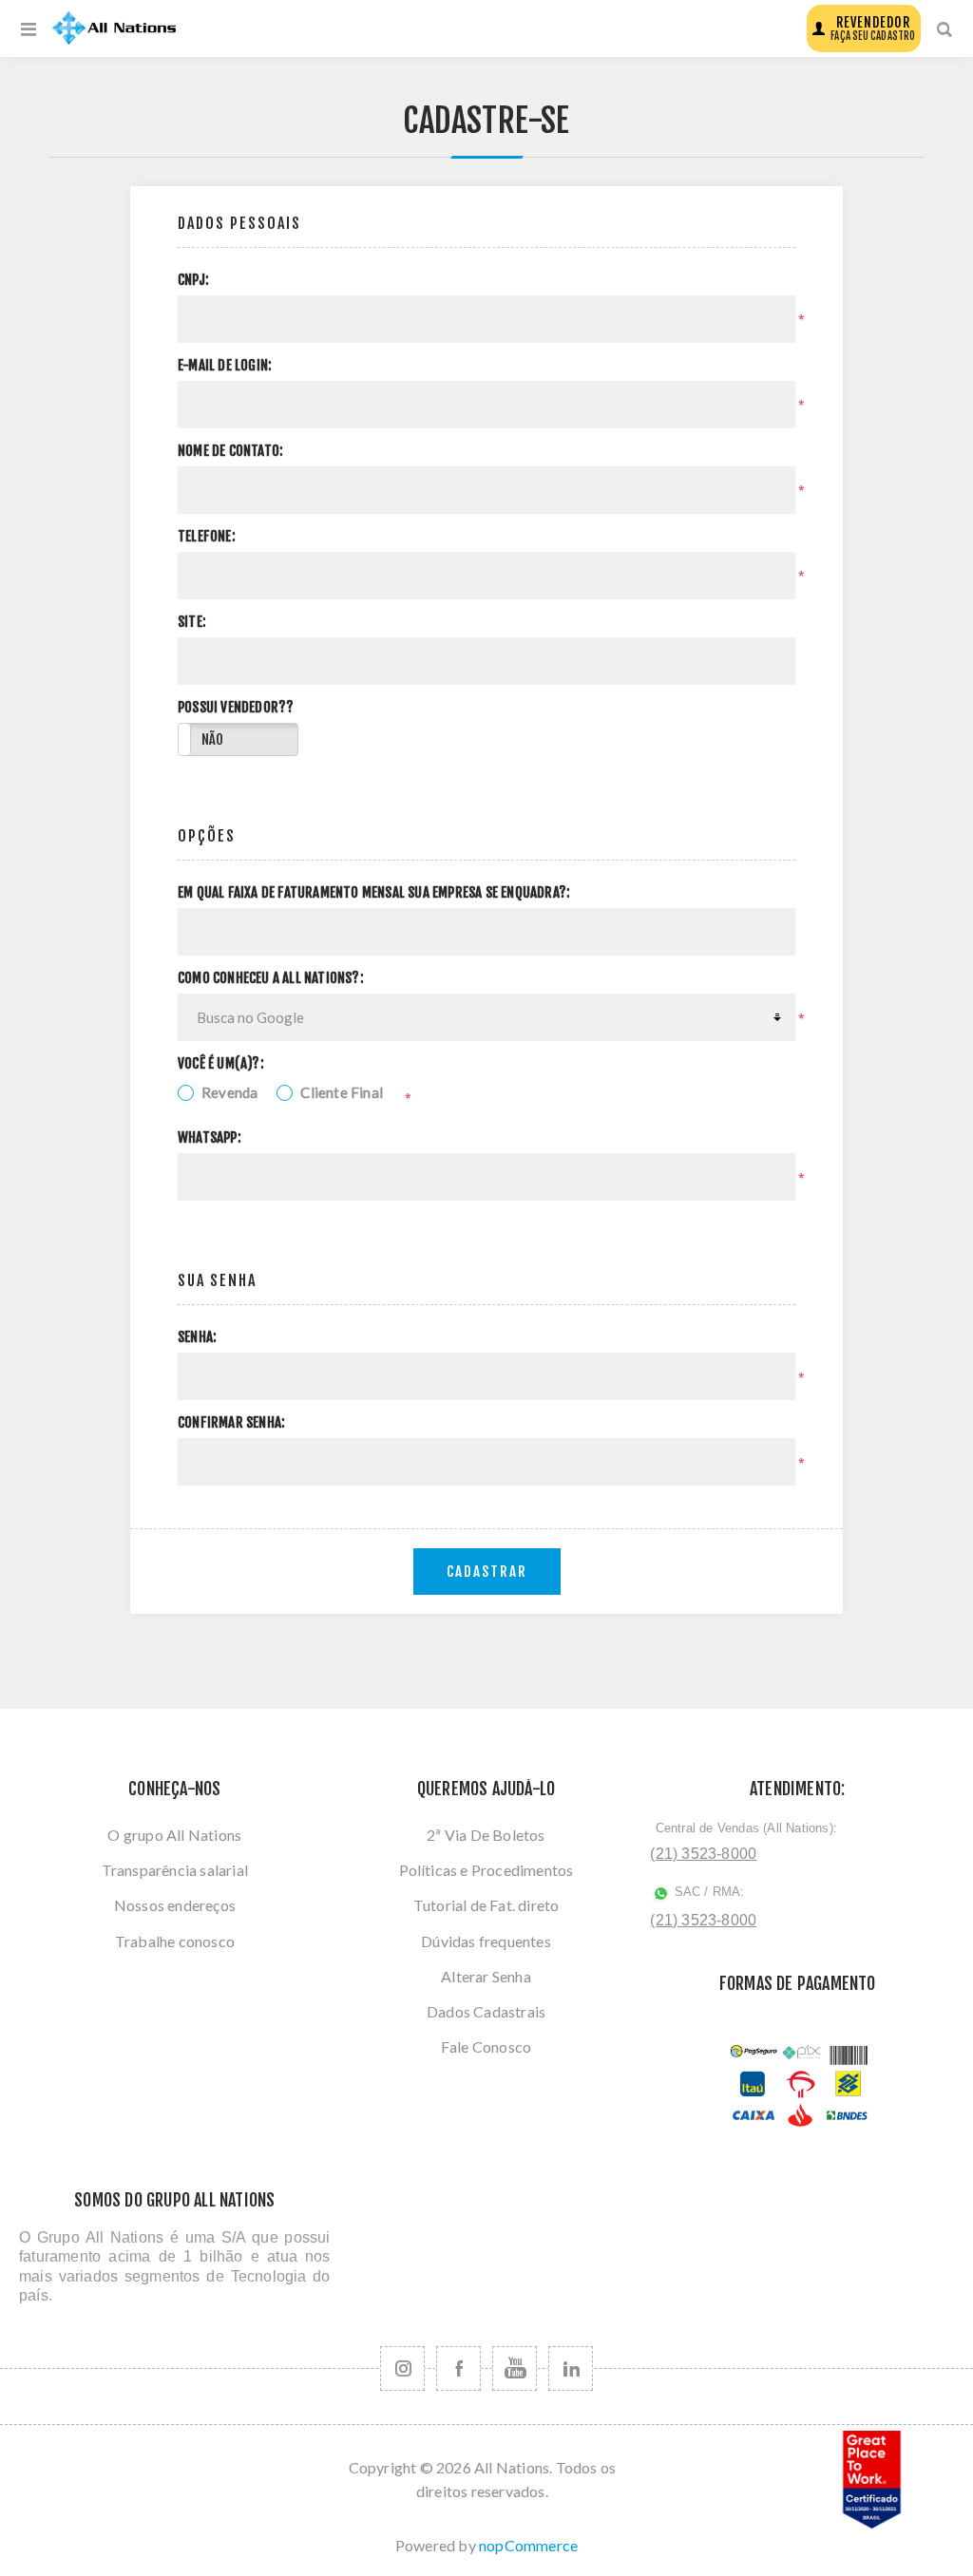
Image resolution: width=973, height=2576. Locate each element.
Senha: (197, 1337)
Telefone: (207, 537)
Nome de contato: (230, 451)
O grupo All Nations (174, 1835)
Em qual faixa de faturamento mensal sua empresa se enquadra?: (374, 893)
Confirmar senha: (231, 1423)
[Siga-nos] (402, 2368)
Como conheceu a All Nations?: (271, 978)
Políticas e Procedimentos (486, 1870)
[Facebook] (458, 2368)
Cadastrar (487, 1572)
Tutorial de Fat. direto (486, 1905)
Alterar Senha (486, 1976)
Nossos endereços (175, 1905)
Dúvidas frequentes (486, 1941)
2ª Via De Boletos (486, 1835)
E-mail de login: (225, 366)
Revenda (229, 1092)
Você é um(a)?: (221, 1064)
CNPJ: (193, 280)
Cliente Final (342, 1092)
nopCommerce (528, 2545)
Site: (192, 622)
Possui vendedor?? (236, 708)
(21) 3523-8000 (703, 1854)
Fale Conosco (486, 2046)
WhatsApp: (210, 1138)
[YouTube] (515, 2368)
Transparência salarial (175, 1870)
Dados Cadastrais (486, 2011)
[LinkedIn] (571, 2368)
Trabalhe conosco (175, 1941)
